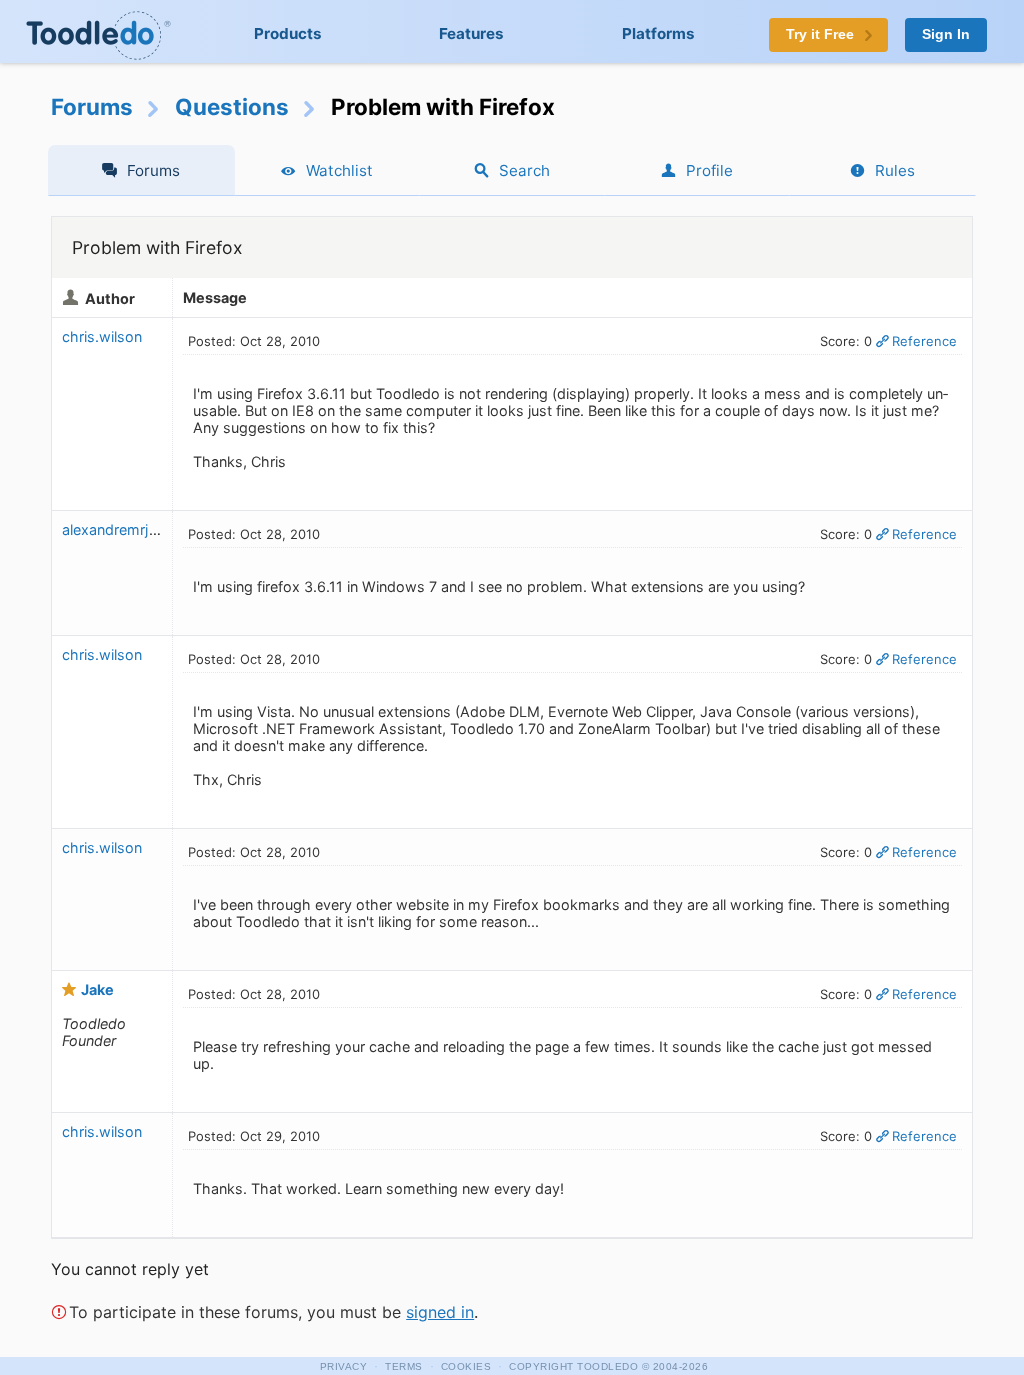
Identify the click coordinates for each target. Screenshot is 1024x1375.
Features (471, 33)
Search (524, 170)
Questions (232, 106)
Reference (924, 341)
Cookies (466, 1366)
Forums (92, 106)
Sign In (946, 34)
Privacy (344, 1366)
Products (288, 33)
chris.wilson (102, 336)
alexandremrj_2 (113, 529)
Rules (895, 170)
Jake (97, 989)
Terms (404, 1366)
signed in (440, 1312)
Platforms (658, 33)
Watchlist (339, 170)
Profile (709, 170)
